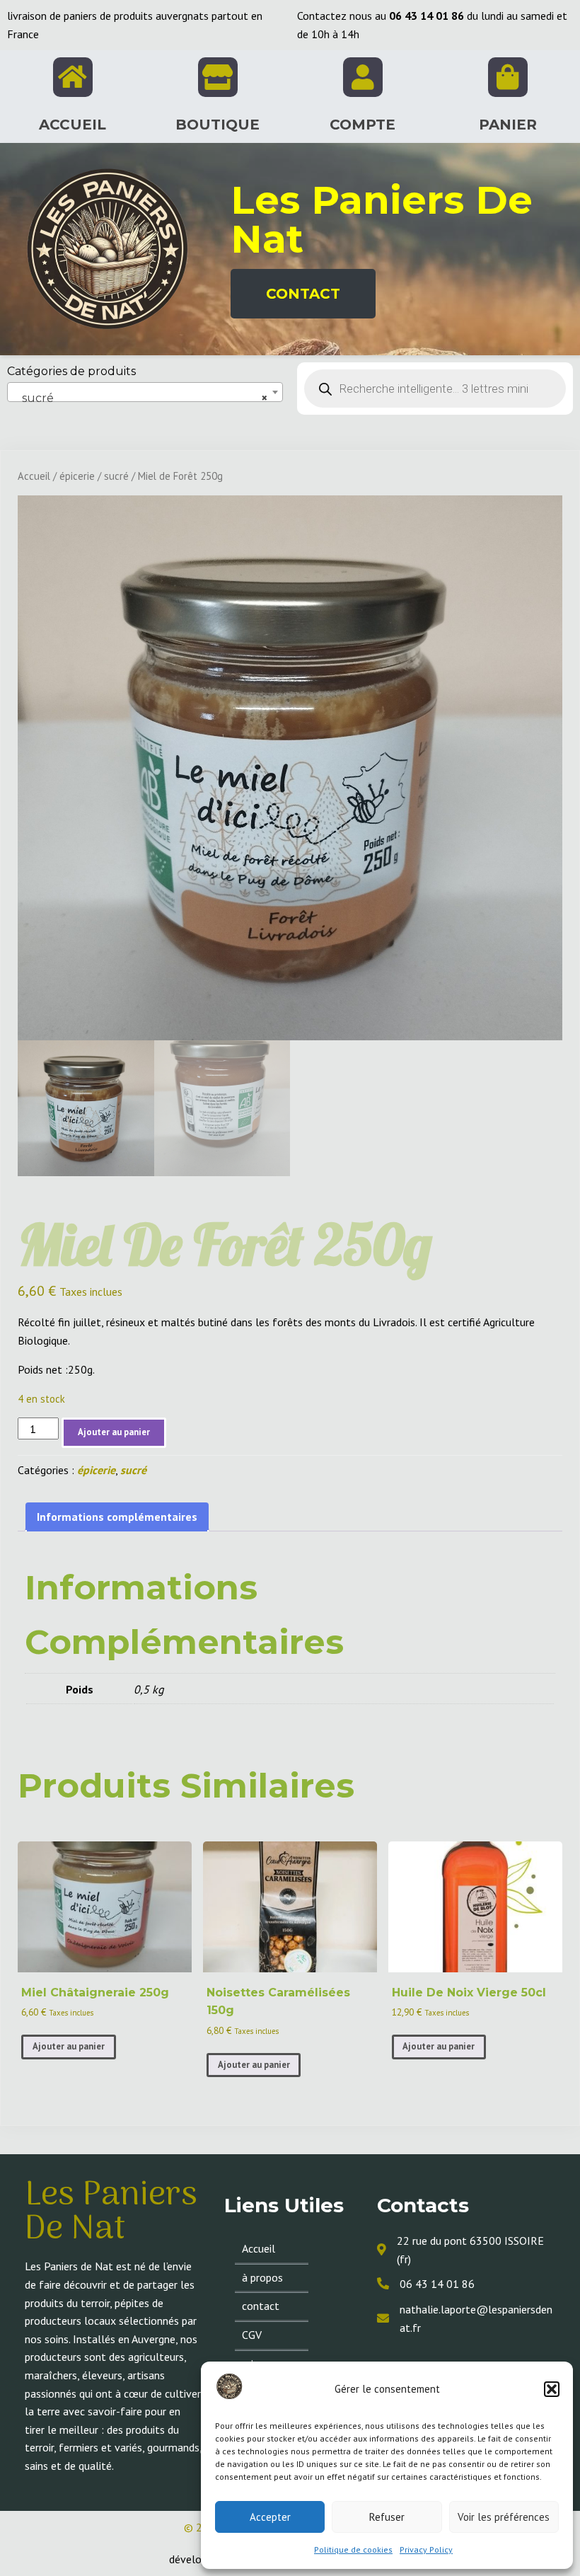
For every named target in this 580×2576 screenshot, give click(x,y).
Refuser (387, 2517)
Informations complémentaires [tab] (117, 1517)
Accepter (270, 2517)
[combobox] (145, 392)
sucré (116, 476)
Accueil (34, 476)
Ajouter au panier (114, 1432)
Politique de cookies (353, 2549)
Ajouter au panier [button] (69, 2046)
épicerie (77, 476)
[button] (552, 2389)
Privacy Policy (426, 2549)
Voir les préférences (504, 2517)
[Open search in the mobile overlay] (435, 389)
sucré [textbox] (141, 398)
